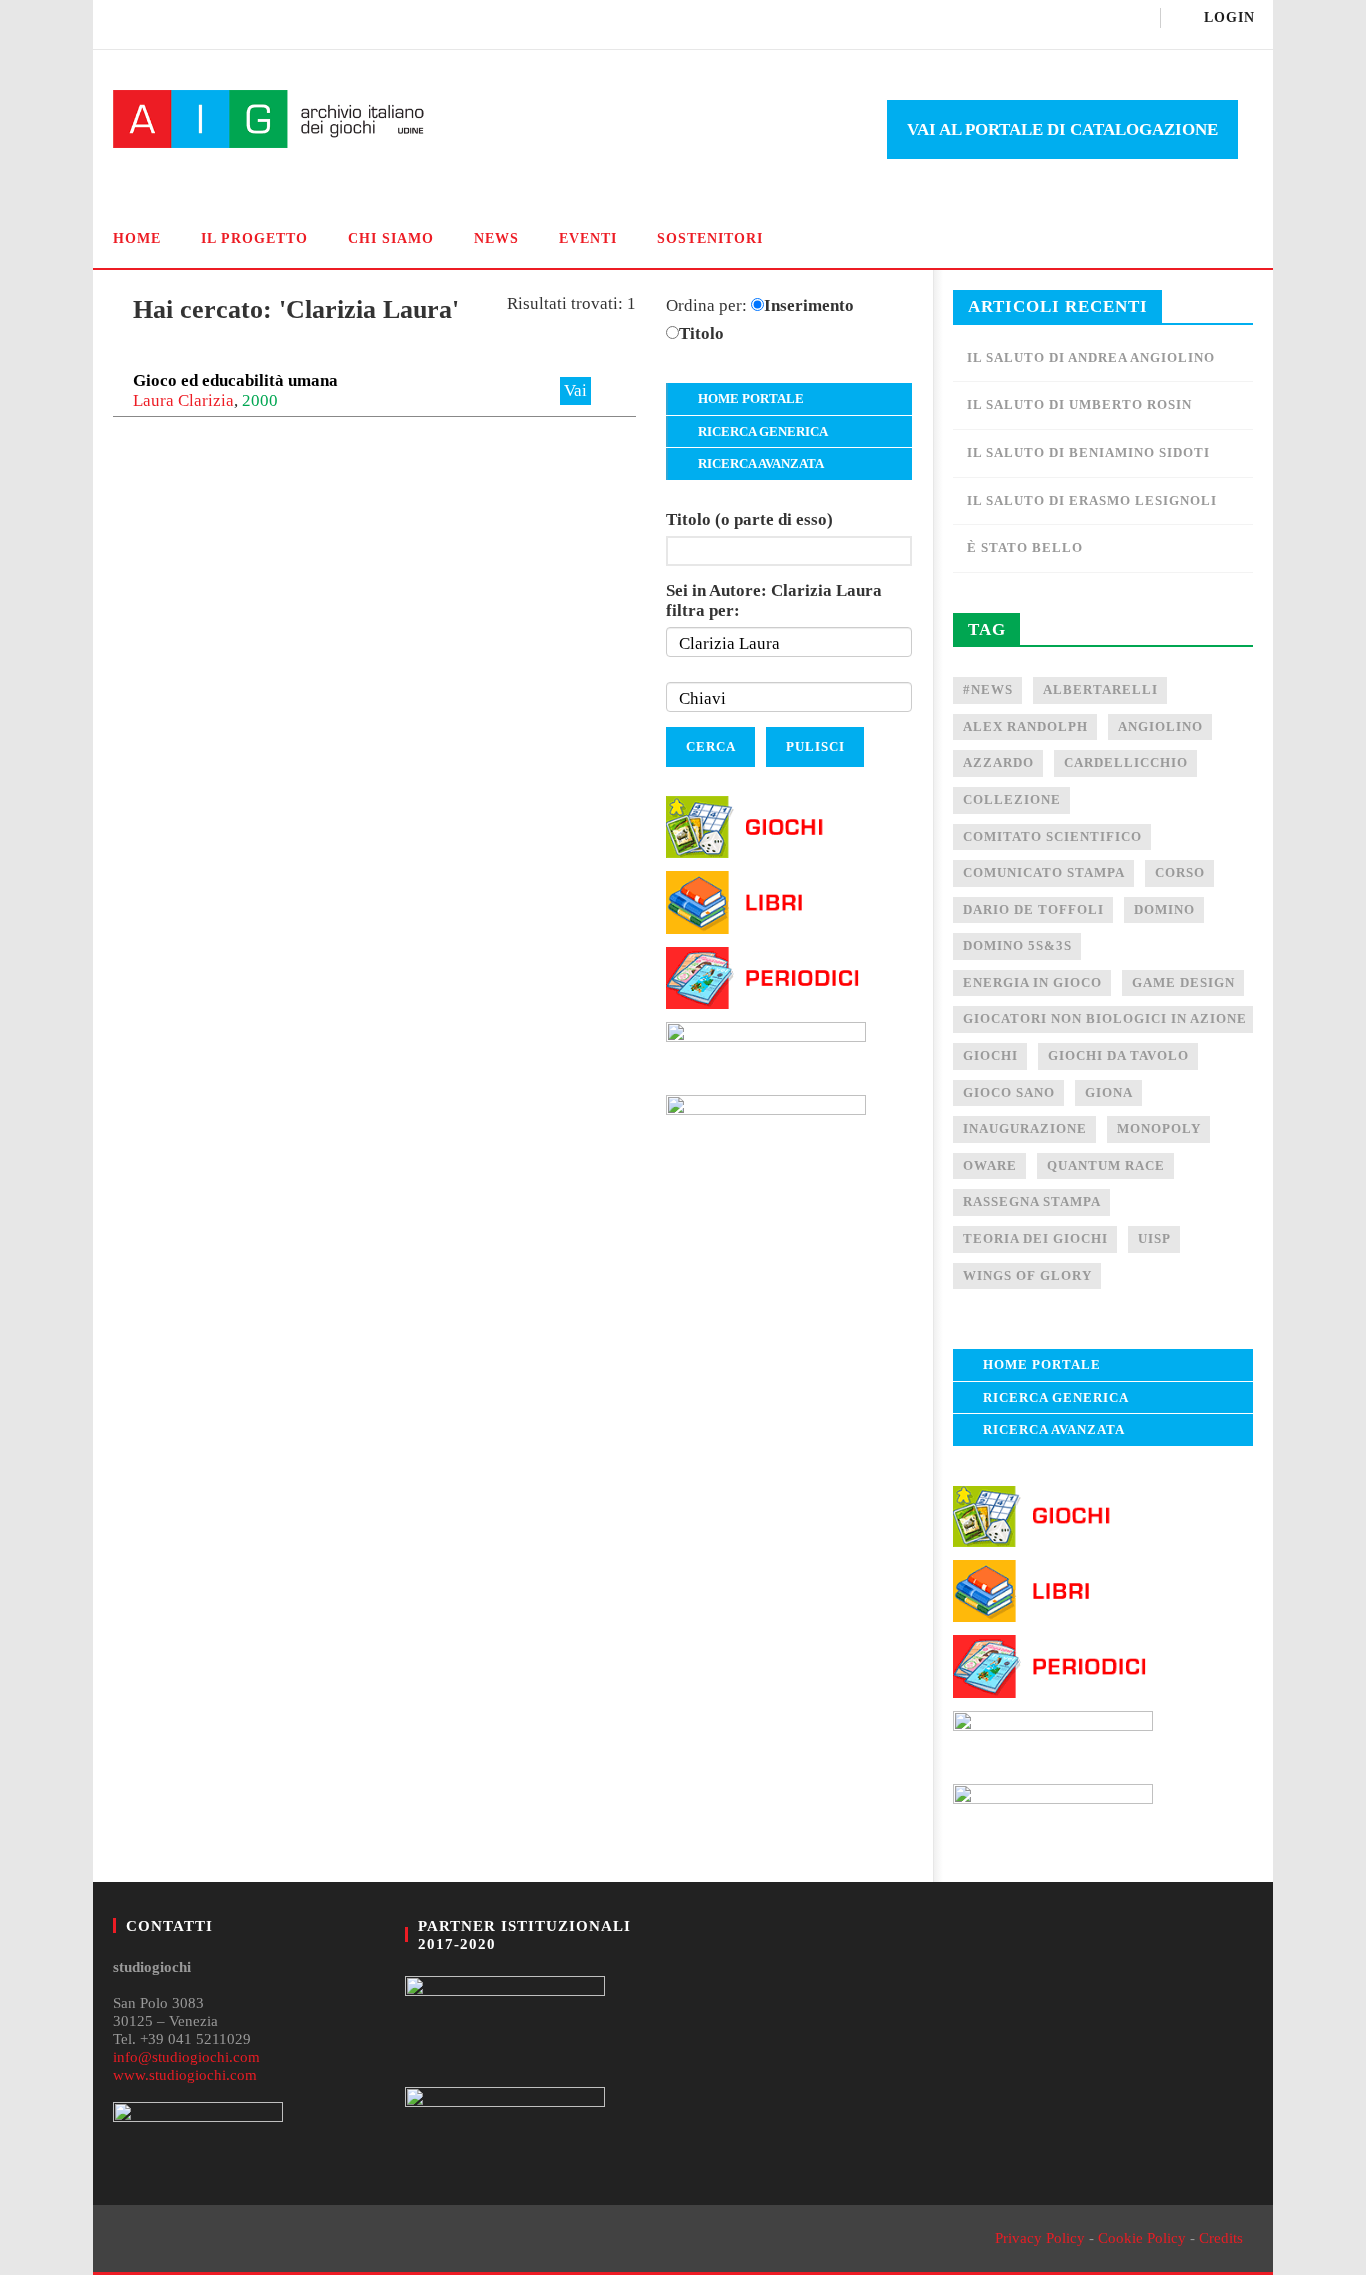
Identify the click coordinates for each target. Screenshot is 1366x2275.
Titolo (701, 333)
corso (1180, 872)
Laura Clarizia (183, 400)
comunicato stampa (1044, 872)
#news (988, 689)
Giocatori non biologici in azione (1105, 1018)
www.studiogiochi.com (185, 2075)
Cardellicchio (1126, 762)
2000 (260, 400)
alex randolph (1025, 726)
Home (137, 238)
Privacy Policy (1040, 2238)
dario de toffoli (1033, 909)
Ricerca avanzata (761, 463)
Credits (1221, 2238)
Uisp (1154, 1238)
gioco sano (1009, 1092)
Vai (575, 390)
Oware (990, 1165)
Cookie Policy (1142, 2238)
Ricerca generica (763, 431)
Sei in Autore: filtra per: (774, 600)
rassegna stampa (1032, 1201)
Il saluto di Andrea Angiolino (1091, 357)
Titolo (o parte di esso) (749, 519)
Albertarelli (1100, 689)
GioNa (1109, 1092)
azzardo (998, 762)
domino (1164, 909)
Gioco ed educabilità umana (235, 380)
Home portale (751, 398)
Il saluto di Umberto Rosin (1079, 404)
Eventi (588, 238)
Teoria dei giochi (1035, 1238)
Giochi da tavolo (1118, 1055)
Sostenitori (710, 238)
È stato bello (1025, 547)
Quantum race (1106, 1165)
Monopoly (1159, 1128)
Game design (1183, 982)
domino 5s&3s (1017, 945)
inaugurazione (1025, 1128)
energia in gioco (1032, 982)
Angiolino (1160, 726)
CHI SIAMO (391, 238)
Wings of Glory (1027, 1275)
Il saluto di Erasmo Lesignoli (1092, 500)
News (496, 238)
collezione (1012, 799)
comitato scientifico (1052, 836)
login (1229, 17)
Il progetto (254, 238)
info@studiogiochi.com (186, 2057)
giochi (990, 1055)
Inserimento (809, 305)
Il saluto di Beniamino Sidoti (1088, 452)
